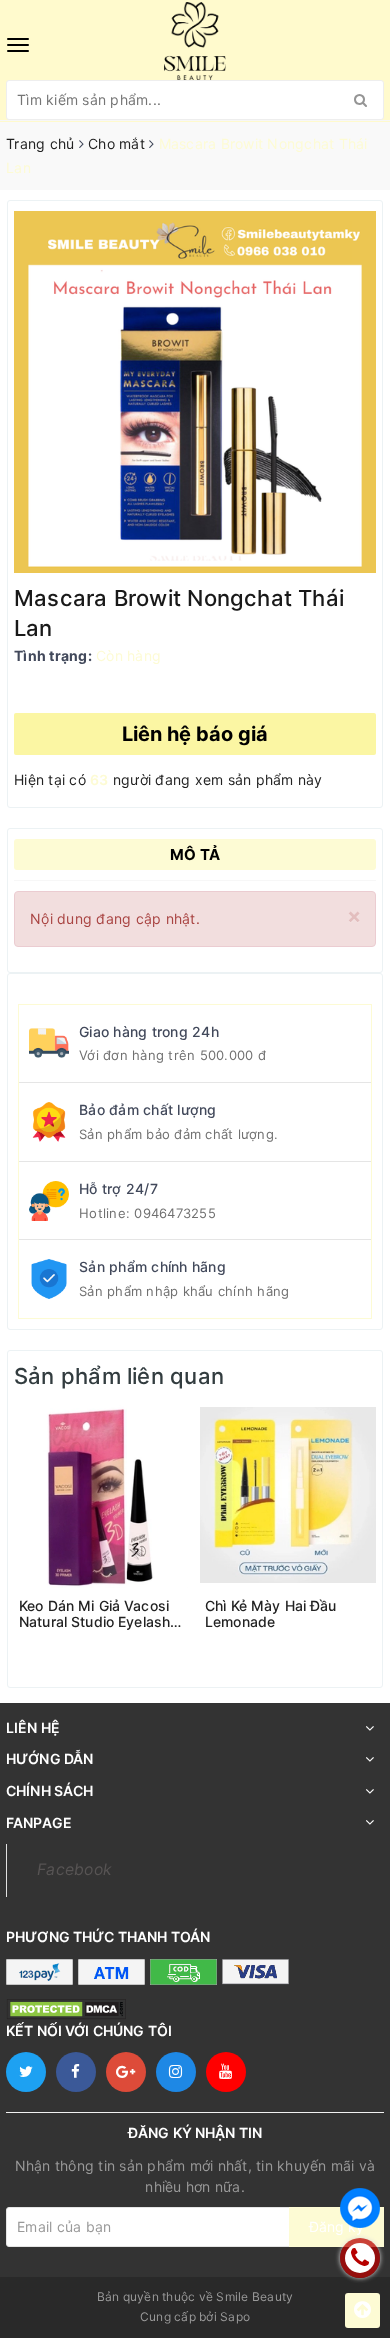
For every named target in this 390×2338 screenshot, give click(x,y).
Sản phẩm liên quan (119, 1376)
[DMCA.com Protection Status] (66, 2008)
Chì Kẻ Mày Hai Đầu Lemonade (271, 1614)
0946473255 (175, 1213)
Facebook (74, 1869)
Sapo (235, 2316)
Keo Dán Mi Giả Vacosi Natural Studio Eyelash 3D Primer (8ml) (94, 1614)
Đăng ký (336, 2226)
